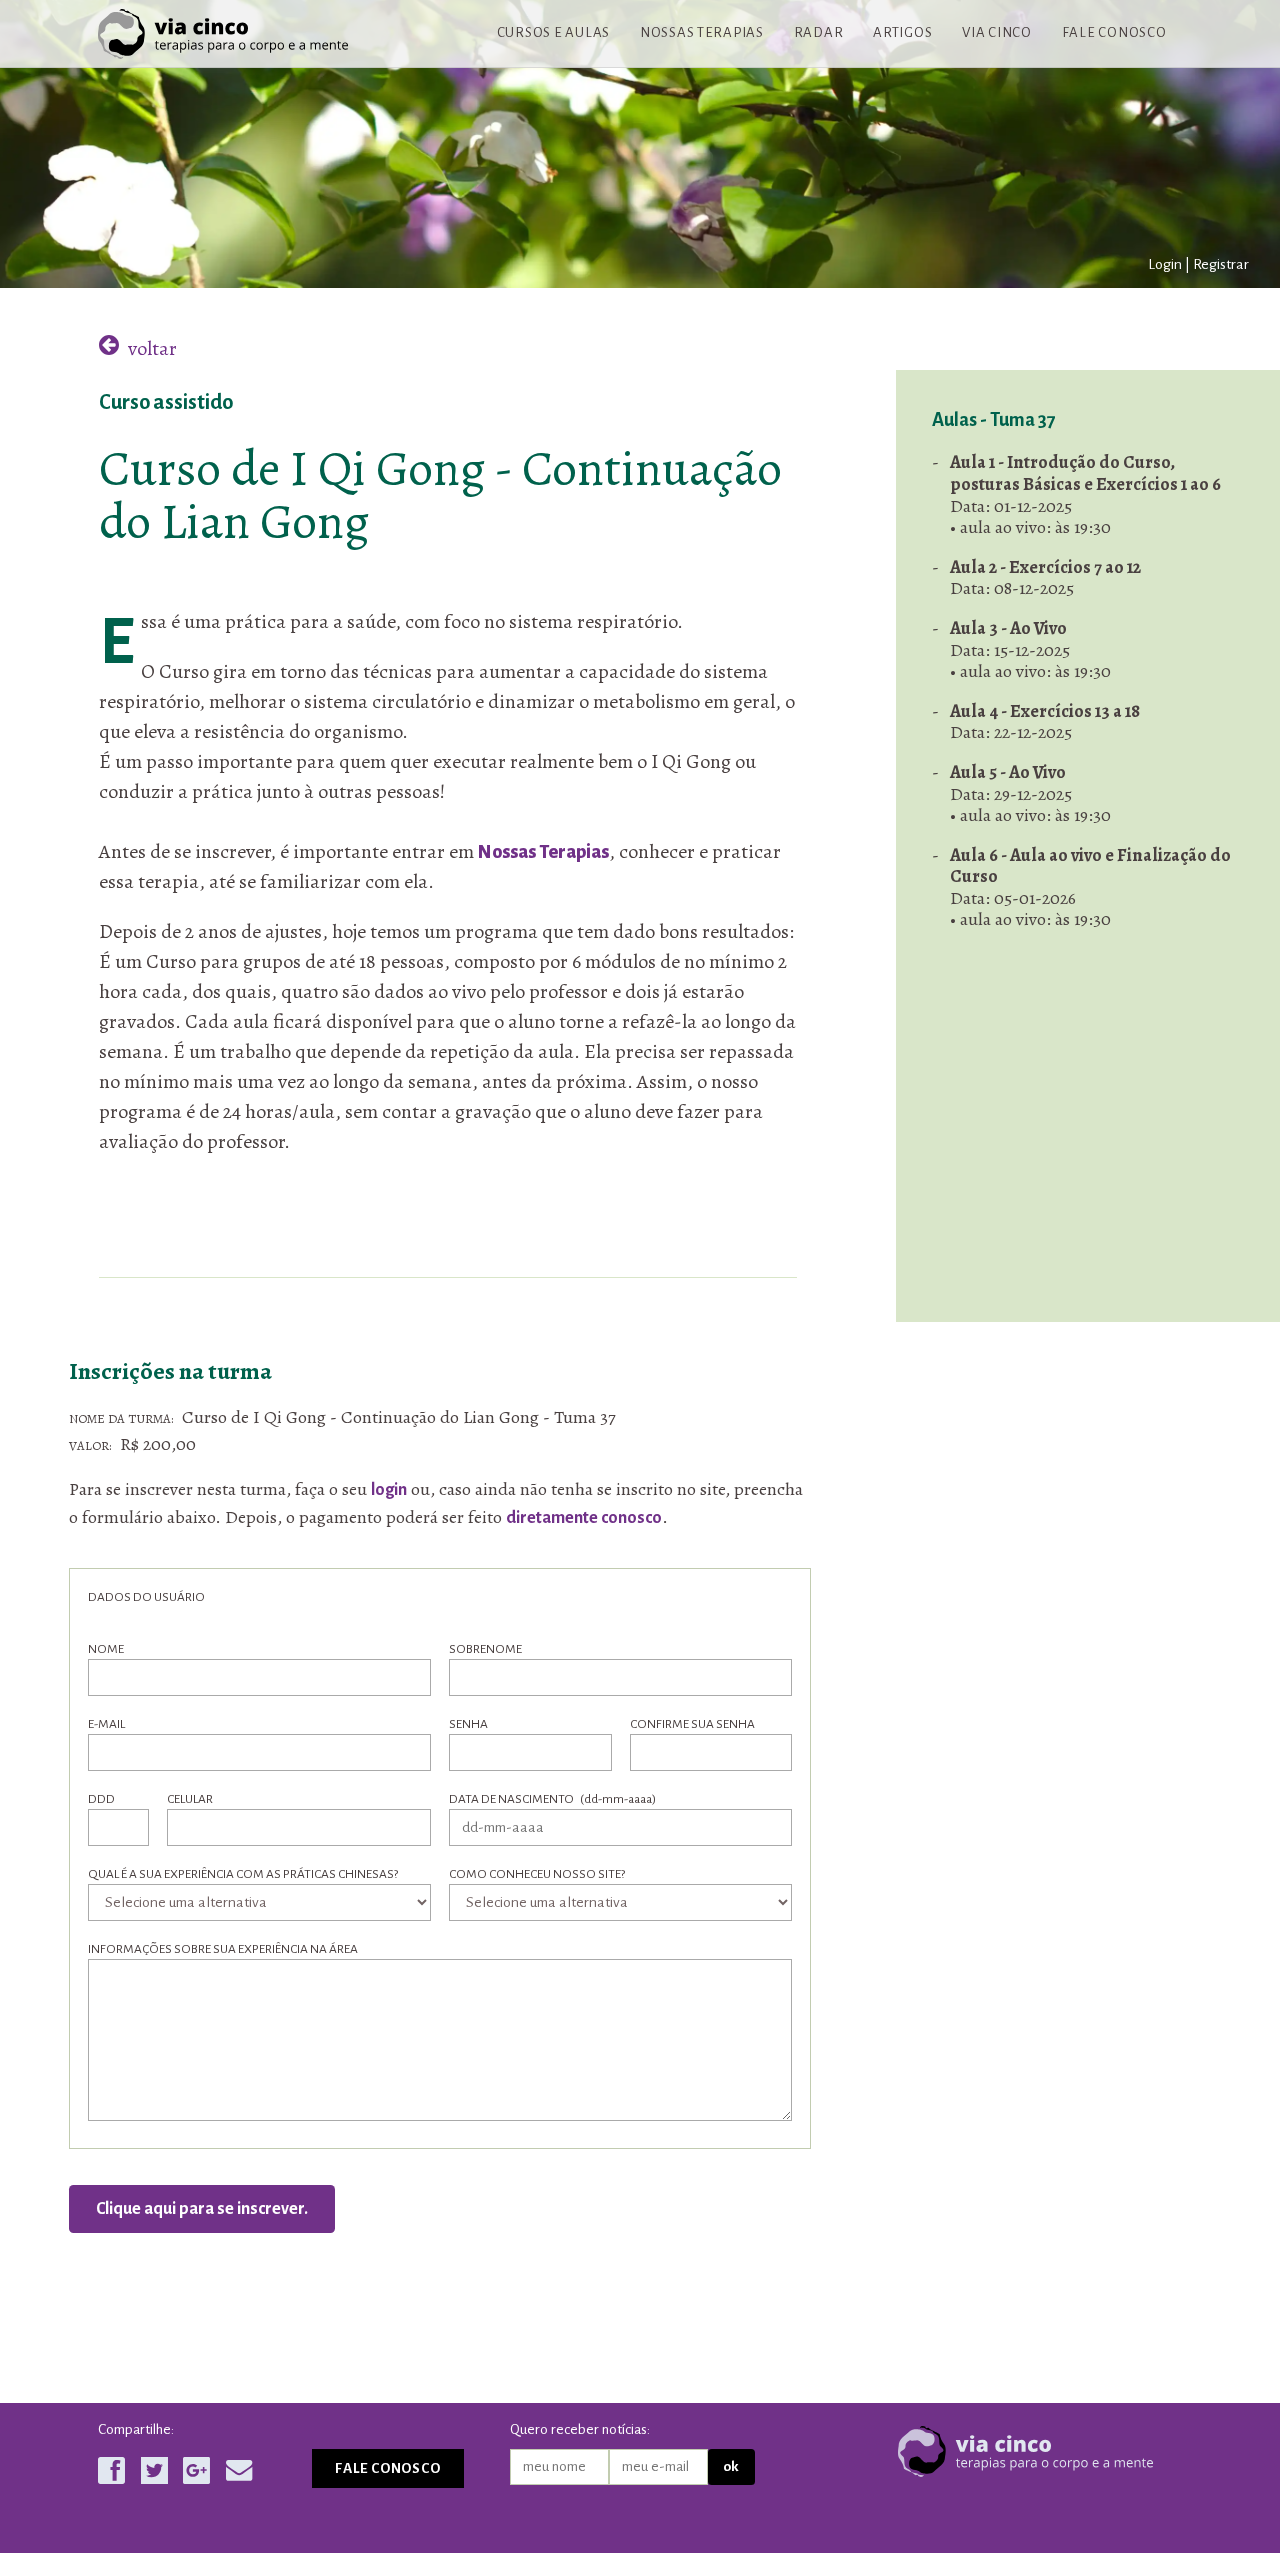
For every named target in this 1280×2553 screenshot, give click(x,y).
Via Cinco (997, 32)
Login (1165, 264)
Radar (819, 32)
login (389, 1490)
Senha (468, 1724)
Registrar (1221, 264)
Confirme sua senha (692, 1724)
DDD (101, 1799)
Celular (190, 1799)
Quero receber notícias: (580, 2429)
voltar (150, 348)
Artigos (902, 32)
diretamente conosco (584, 1518)
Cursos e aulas (553, 32)
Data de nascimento (552, 1799)
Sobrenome (485, 1649)
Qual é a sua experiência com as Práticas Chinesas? (243, 1874)
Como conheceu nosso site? (537, 1874)
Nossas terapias (702, 32)
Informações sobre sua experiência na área (223, 1949)
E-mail (106, 1724)
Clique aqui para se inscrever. (202, 2209)
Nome (106, 1649)
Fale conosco (1114, 32)
